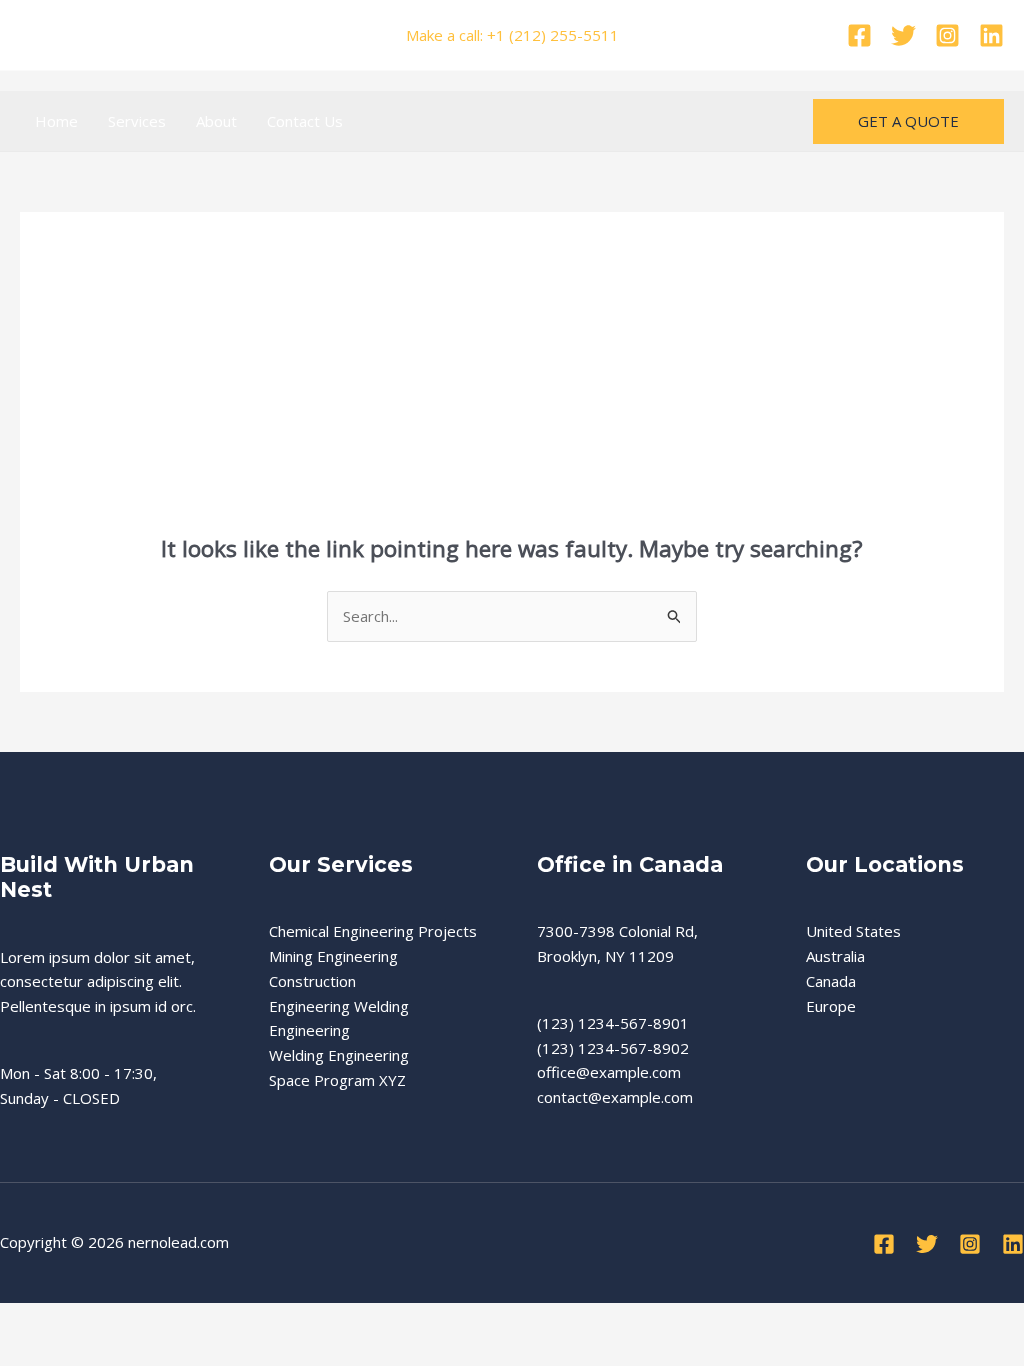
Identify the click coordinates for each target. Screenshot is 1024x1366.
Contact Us (305, 121)
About (216, 121)
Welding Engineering (339, 1055)
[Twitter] (903, 35)
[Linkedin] (991, 35)
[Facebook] (859, 35)
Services (137, 121)
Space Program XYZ (337, 1080)
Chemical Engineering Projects (373, 931)
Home (56, 121)
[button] (908, 121)
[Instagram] (947, 35)
